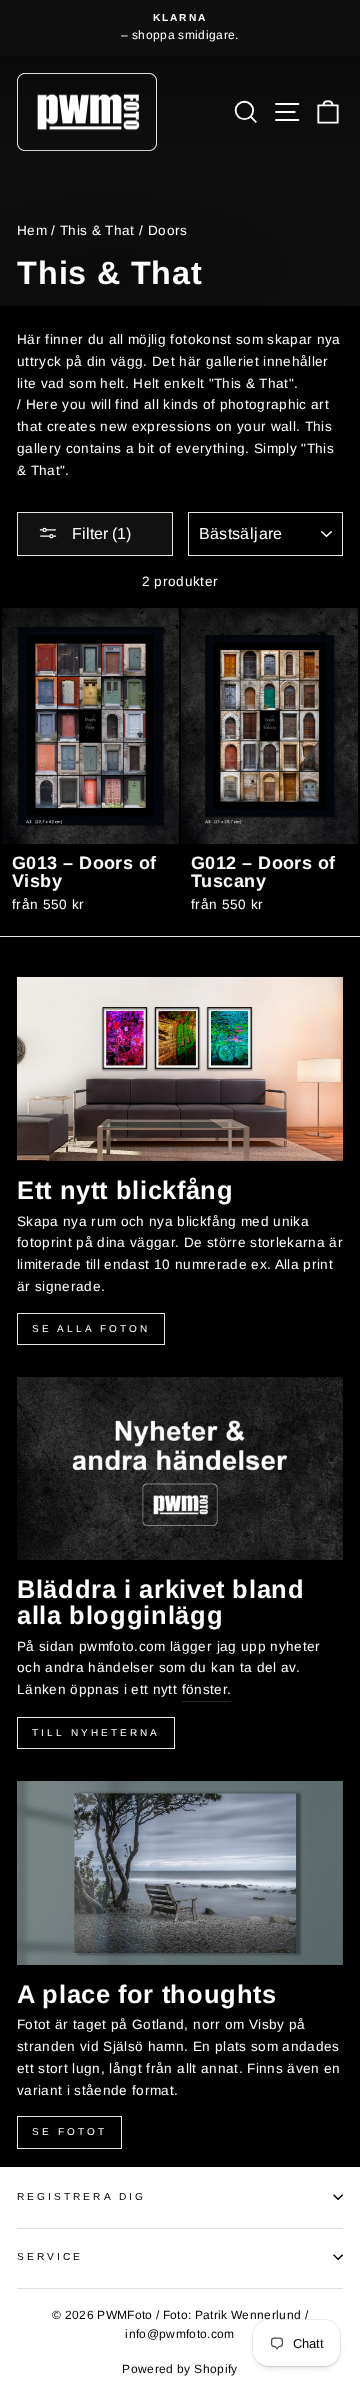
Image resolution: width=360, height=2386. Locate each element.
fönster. (207, 1689)
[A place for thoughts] (180, 1872)
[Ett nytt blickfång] (180, 1068)
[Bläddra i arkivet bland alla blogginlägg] (180, 1468)
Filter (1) (99, 533)
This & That (97, 230)
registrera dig (81, 2196)
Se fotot (69, 2131)
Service (50, 2256)
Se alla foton (91, 1328)
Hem (32, 230)
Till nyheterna (96, 1732)
